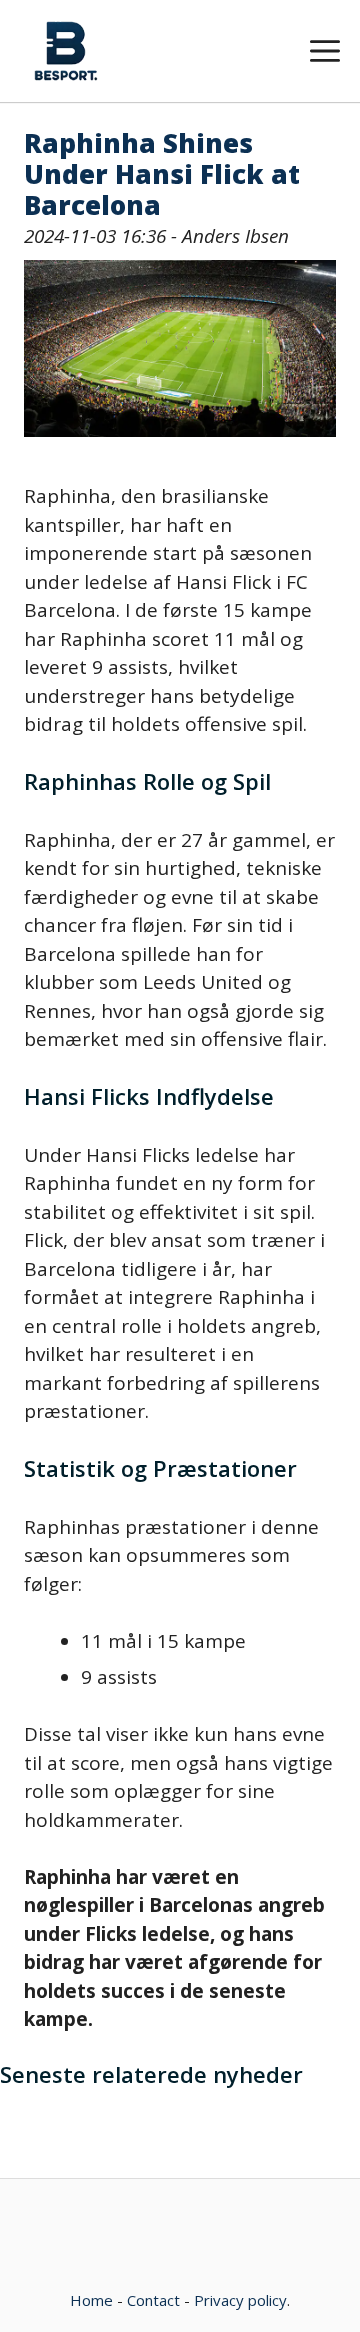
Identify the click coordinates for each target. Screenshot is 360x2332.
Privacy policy (240, 2300)
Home (91, 2300)
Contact (153, 2300)
